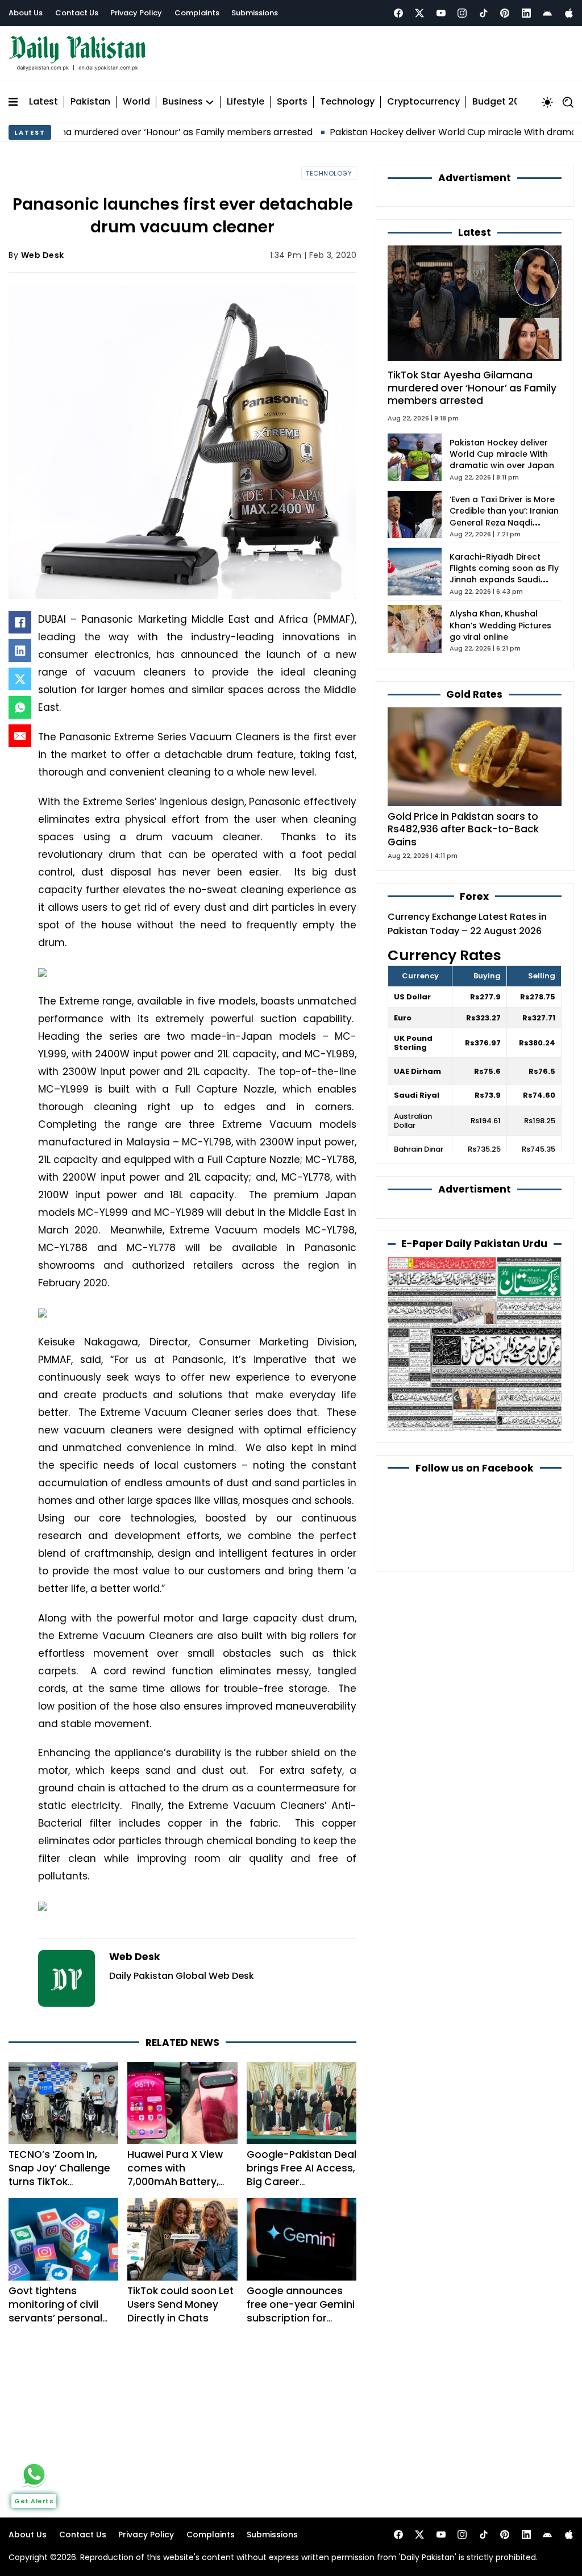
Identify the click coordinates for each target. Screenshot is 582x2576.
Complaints (197, 13)
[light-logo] (80, 54)
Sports (292, 102)
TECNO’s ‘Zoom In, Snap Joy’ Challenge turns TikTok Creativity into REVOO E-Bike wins (62, 2182)
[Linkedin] (526, 13)
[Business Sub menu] (210, 102)
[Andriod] (547, 13)
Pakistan (90, 102)
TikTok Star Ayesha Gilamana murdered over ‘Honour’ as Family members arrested (472, 388)
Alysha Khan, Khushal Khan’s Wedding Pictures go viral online (500, 625)
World (136, 102)
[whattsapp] (34, 2474)
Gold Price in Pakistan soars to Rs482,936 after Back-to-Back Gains (463, 830)
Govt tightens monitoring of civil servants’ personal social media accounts (55, 2318)
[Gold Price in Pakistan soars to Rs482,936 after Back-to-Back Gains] (475, 756)
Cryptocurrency (423, 102)
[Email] (20, 736)
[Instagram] (462, 13)
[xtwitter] (419, 13)
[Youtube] (441, 13)
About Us (26, 13)
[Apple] (569, 13)
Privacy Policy (136, 13)
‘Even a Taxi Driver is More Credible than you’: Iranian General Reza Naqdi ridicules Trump (504, 517)
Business (183, 102)
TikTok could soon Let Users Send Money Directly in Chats (180, 2304)
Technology (347, 102)
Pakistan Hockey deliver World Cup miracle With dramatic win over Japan (502, 454)
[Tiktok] (484, 13)
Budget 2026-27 (510, 102)
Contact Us (77, 13)
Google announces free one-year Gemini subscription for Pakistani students (301, 2311)
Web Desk (43, 255)
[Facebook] (398, 13)
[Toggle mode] (547, 102)
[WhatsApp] (20, 707)
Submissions (255, 13)
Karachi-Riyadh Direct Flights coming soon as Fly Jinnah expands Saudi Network (504, 574)
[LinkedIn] (20, 651)
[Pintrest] (505, 13)
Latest (43, 102)
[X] (20, 679)
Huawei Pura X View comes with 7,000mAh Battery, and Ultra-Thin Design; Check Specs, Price (180, 2189)
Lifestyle (246, 102)
